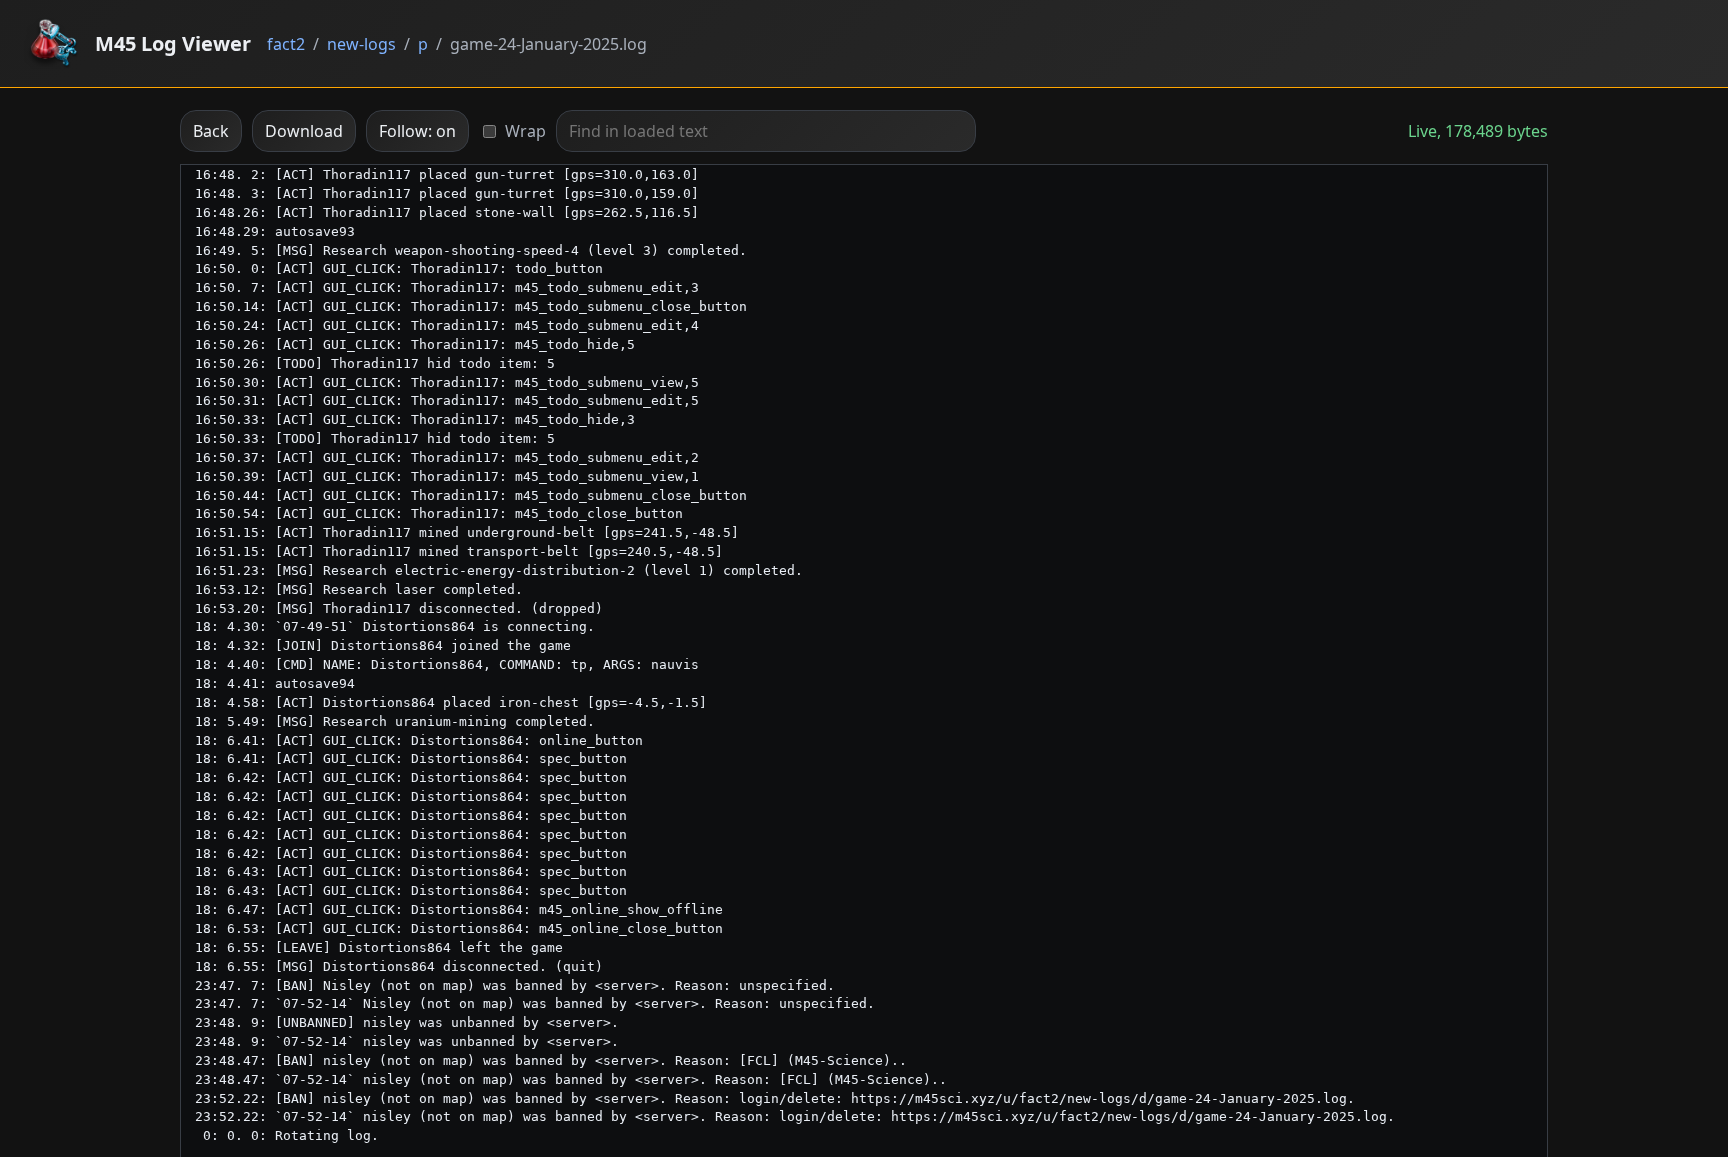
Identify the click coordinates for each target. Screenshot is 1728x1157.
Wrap (525, 131)
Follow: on (417, 131)
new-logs (361, 44)
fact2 (286, 44)
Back (211, 131)
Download (304, 131)
